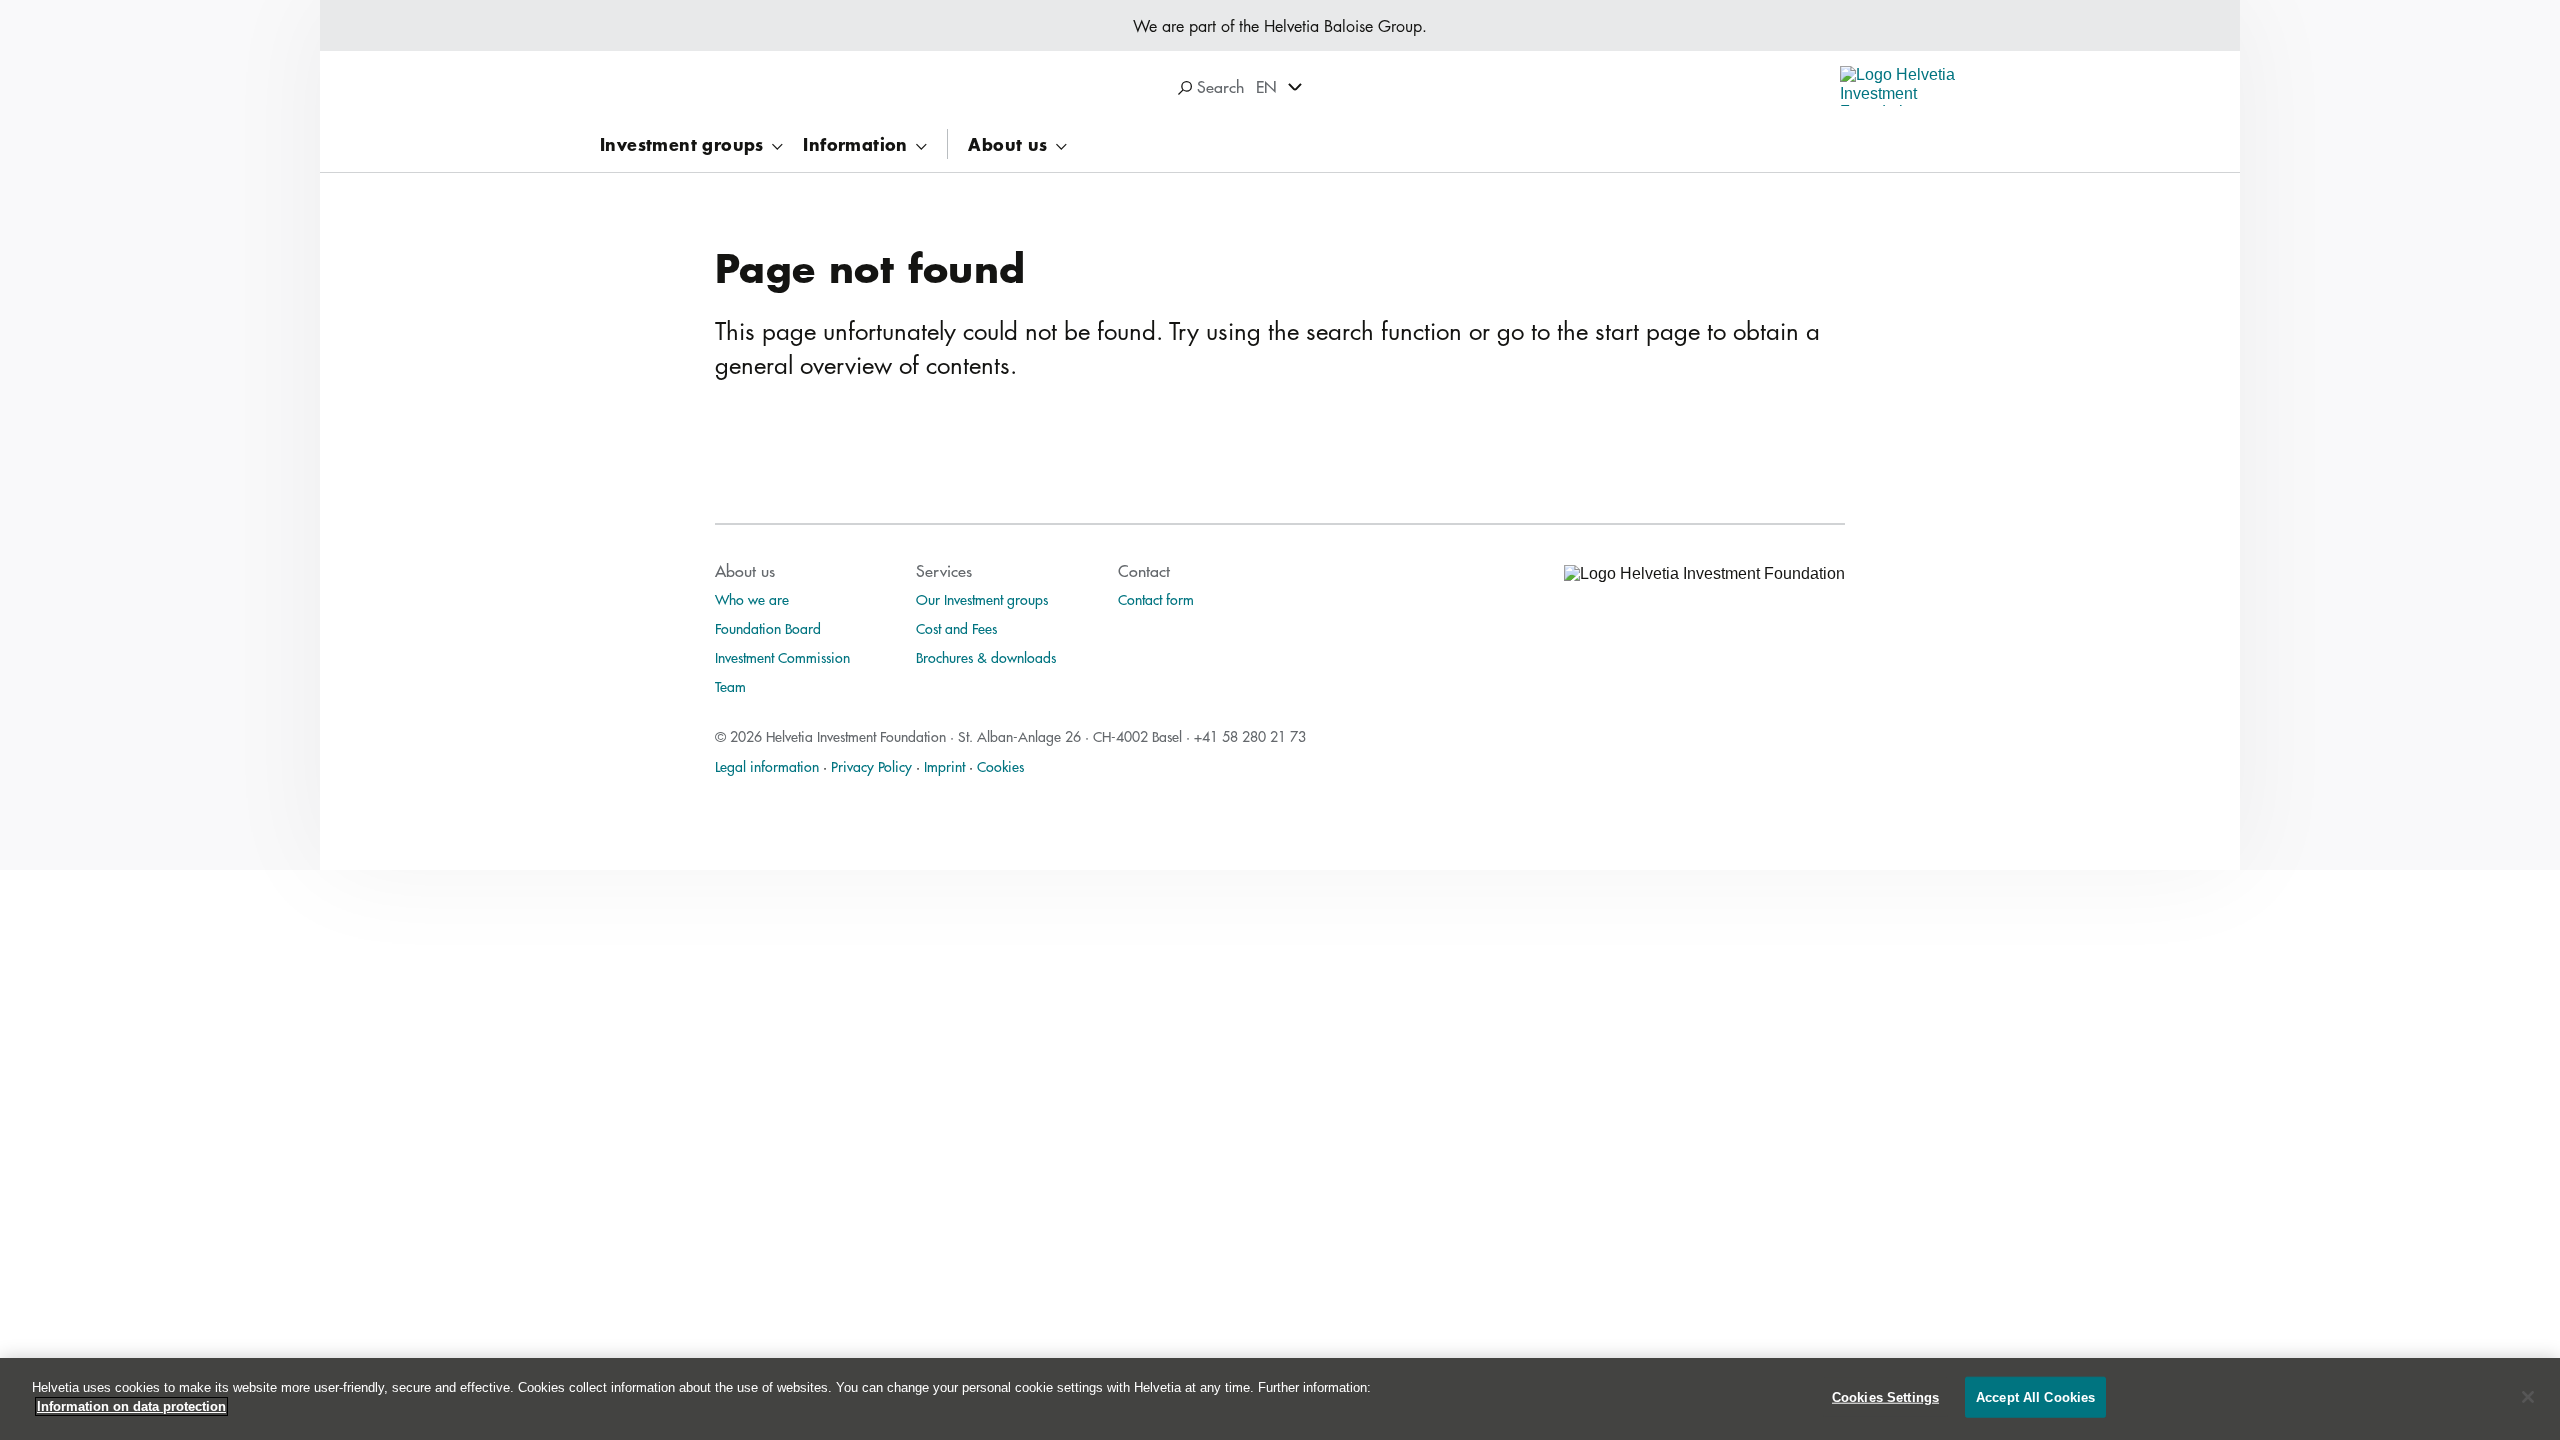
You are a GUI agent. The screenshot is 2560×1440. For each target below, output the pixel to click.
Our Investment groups (982, 599)
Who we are (752, 599)
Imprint (944, 766)
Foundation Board (768, 628)
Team (730, 686)
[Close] (2528, 1397)
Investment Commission (782, 657)
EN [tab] (1266, 86)
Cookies (1000, 766)
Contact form (1156, 599)
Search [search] (1218, 86)
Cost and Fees (956, 628)
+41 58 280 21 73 (1250, 736)
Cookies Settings (1885, 1397)
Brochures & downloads (986, 657)
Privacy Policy (871, 766)
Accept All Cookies (2035, 1397)
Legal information (767, 766)
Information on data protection (131, 1406)
